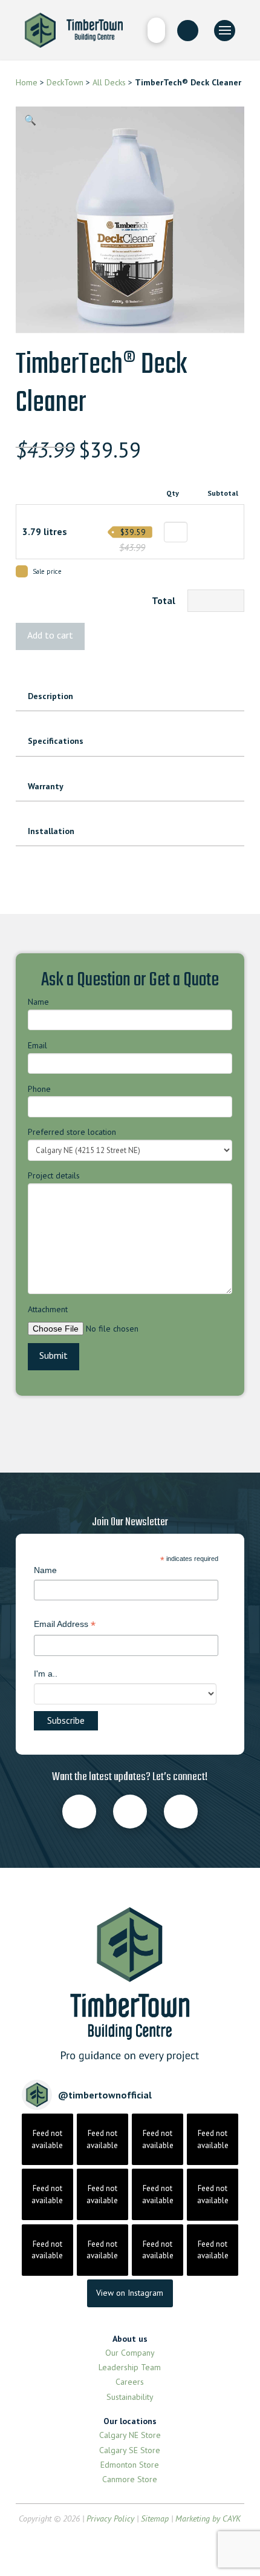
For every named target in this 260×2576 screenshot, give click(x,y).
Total (164, 600)
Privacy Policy (110, 2518)
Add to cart (50, 635)
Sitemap (155, 2518)
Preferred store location (72, 1132)
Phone (39, 1089)
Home (27, 82)
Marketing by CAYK (208, 2518)
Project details (54, 1175)
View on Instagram (130, 2293)
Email (37, 1045)
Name (38, 1002)
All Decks (108, 82)
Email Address (65, 1625)
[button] (156, 30)
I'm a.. (46, 1674)
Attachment (48, 1309)
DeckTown (65, 82)
